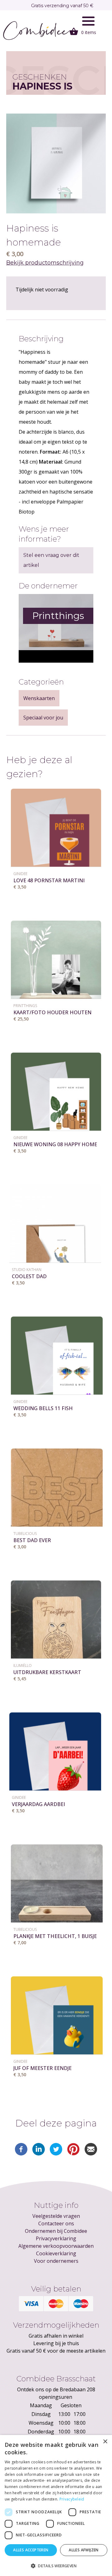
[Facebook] (21, 2154)
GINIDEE (20, 874)
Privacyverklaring (56, 2238)
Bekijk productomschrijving (45, 263)
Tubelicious (25, 1534)
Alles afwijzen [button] (84, 2550)
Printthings (25, 1006)
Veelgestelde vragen (56, 2216)
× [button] (105, 2442)
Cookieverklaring (56, 2253)
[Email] (91, 2154)
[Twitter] (56, 2154)
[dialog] (56, 2505)
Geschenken (40, 77)
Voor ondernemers (56, 2261)
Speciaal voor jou (43, 718)
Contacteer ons (56, 2223)
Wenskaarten (39, 698)
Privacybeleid (72, 2499)
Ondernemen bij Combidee (56, 2231)
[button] (56, 2566)
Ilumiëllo (23, 1665)
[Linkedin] (39, 2154)
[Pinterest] (73, 2154)
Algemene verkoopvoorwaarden (56, 2246)
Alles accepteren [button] (31, 2550)
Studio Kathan (27, 1270)
